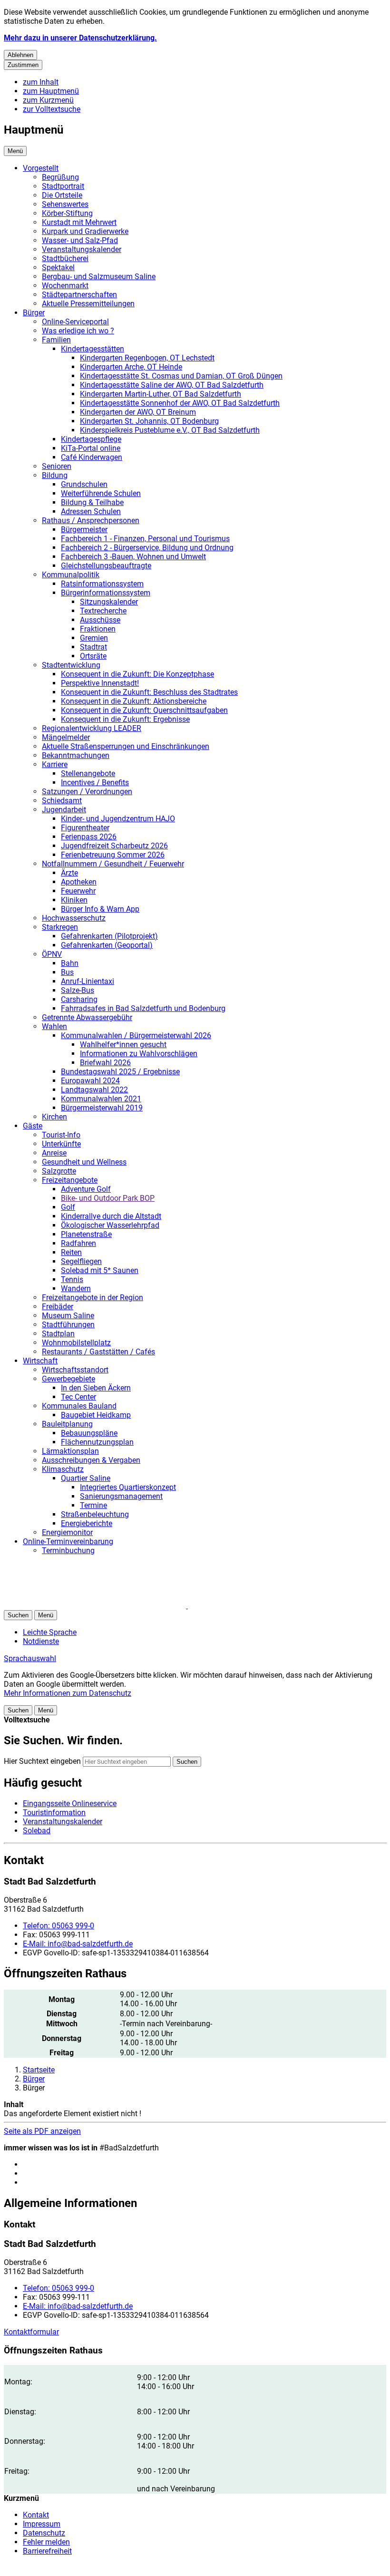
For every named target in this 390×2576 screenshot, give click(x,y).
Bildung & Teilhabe (92, 502)
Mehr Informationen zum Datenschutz (68, 1693)
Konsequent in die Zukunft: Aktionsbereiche (134, 701)
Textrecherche (103, 611)
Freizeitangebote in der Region (93, 1298)
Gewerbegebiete (68, 1379)
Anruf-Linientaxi (88, 981)
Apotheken (79, 882)
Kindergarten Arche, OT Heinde (131, 367)
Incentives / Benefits (95, 783)
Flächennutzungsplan (97, 1442)
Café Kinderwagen (92, 457)
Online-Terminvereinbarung (68, 1541)
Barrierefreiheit (47, 2551)
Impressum (42, 2524)
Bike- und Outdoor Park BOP (108, 1198)
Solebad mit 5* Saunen (100, 1270)
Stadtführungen (68, 1325)
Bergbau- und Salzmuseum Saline (99, 277)
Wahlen (54, 1026)
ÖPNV (52, 954)
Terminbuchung (68, 1550)
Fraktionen (98, 629)
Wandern (76, 1288)
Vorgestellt (41, 168)
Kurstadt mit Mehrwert (79, 222)
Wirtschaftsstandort (75, 1370)
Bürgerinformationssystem (106, 593)
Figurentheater (85, 828)
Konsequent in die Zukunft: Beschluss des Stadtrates (149, 692)
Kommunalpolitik (71, 575)
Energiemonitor (67, 1532)
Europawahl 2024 (90, 1081)
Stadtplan (58, 1334)
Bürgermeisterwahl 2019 (102, 1108)
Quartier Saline (86, 1478)
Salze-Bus (78, 990)
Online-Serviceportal (75, 322)
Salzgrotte (59, 1171)
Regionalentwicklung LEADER (92, 728)
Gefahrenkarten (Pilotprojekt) (109, 936)
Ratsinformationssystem (102, 584)
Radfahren (78, 1243)
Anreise (54, 1153)
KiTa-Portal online (91, 448)
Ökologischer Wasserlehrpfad (110, 1225)
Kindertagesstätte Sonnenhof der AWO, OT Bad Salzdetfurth (180, 403)
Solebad (37, 1831)
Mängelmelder (66, 737)
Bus (67, 972)
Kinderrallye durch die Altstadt (111, 1216)
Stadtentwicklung (71, 665)
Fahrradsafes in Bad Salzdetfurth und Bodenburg (143, 1008)
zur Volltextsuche (52, 109)
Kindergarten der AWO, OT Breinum (138, 412)
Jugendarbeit (64, 810)
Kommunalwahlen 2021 (101, 1099)
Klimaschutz (63, 1469)
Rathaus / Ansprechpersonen (91, 520)
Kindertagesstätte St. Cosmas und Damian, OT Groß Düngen (181, 376)
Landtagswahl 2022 (94, 1090)
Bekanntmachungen (76, 755)
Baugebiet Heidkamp (96, 1415)
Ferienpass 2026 (89, 837)
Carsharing (79, 999)
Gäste (33, 1126)
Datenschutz (44, 2533)
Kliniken (74, 900)
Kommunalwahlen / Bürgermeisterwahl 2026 (136, 1035)
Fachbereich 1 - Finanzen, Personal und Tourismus (145, 539)
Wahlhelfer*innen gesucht (123, 1045)
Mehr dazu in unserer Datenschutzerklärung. (80, 38)
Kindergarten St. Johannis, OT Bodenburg (149, 421)
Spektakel (58, 267)
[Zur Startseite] (118, 1606)
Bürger (34, 313)
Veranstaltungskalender (82, 249)
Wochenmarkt (65, 286)
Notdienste (41, 1641)
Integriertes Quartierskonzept (128, 1487)
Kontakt (36, 2515)
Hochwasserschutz (74, 918)
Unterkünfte (61, 1144)
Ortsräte (93, 656)
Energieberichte (87, 1523)
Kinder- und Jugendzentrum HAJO (118, 819)
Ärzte (69, 873)
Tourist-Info (61, 1135)
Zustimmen (23, 65)
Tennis (72, 1279)
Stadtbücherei (65, 258)
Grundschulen (84, 484)
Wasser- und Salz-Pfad (80, 240)
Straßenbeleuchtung (95, 1514)
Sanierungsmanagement (121, 1496)
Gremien (94, 638)
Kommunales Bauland (79, 1406)
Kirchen (54, 1117)
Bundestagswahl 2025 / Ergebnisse (120, 1072)
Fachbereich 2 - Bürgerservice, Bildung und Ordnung (147, 548)
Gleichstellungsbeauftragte (106, 566)
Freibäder (58, 1307)
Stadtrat (93, 647)
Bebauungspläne (89, 1433)
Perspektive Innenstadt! (100, 683)
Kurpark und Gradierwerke (85, 231)
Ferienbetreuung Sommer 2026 (113, 855)
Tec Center (78, 1397)
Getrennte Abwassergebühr (87, 1017)
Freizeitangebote (70, 1180)
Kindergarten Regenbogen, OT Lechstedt (147, 358)
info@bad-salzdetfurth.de (78, 1944)
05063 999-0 (58, 1926)
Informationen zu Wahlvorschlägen (139, 1054)
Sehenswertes (65, 204)
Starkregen (60, 927)
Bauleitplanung (67, 1424)
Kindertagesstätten (93, 349)
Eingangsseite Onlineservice (70, 1803)
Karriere (55, 764)
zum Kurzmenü (48, 100)
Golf (68, 1207)
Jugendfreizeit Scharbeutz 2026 (114, 846)
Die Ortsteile (62, 195)
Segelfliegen (81, 1261)
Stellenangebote (88, 773)
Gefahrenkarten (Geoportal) (107, 945)
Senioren (57, 466)
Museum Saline (68, 1316)
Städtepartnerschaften (79, 295)
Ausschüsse (100, 620)
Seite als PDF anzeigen (42, 2131)
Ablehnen (20, 55)
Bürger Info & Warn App (100, 909)
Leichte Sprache (50, 1632)
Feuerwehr (78, 891)
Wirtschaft (40, 1361)
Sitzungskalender (109, 602)
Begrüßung (60, 177)
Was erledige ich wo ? (78, 331)
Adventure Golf (86, 1189)
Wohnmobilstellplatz (76, 1343)
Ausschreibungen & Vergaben (91, 1460)
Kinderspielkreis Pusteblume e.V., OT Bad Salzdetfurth (170, 430)
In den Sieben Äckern (96, 1388)
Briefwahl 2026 (105, 1063)
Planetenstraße (86, 1234)
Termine (93, 1505)
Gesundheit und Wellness (84, 1162)
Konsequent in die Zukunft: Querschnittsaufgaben (144, 710)
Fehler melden (46, 2542)
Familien (56, 340)
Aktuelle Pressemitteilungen (88, 304)
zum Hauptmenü (51, 91)
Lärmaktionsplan (70, 1451)
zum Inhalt (41, 82)
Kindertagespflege (91, 439)
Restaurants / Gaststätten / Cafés (98, 1352)
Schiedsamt (62, 801)
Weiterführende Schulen (101, 493)
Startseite (39, 2070)
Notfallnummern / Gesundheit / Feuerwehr (113, 864)
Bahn (70, 963)
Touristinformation (54, 1813)
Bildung (55, 475)
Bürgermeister (84, 530)
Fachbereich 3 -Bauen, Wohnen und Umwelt (133, 557)
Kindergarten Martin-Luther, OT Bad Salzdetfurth (161, 394)
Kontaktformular (31, 2332)
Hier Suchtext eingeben (42, 1761)
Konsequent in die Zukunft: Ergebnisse (125, 719)
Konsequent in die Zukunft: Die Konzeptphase (137, 674)
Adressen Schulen (91, 511)
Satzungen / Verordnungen (87, 792)
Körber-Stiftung (67, 213)
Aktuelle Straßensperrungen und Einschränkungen (126, 746)
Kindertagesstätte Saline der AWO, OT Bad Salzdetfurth (172, 385)
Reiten (71, 1252)
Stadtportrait (63, 186)
